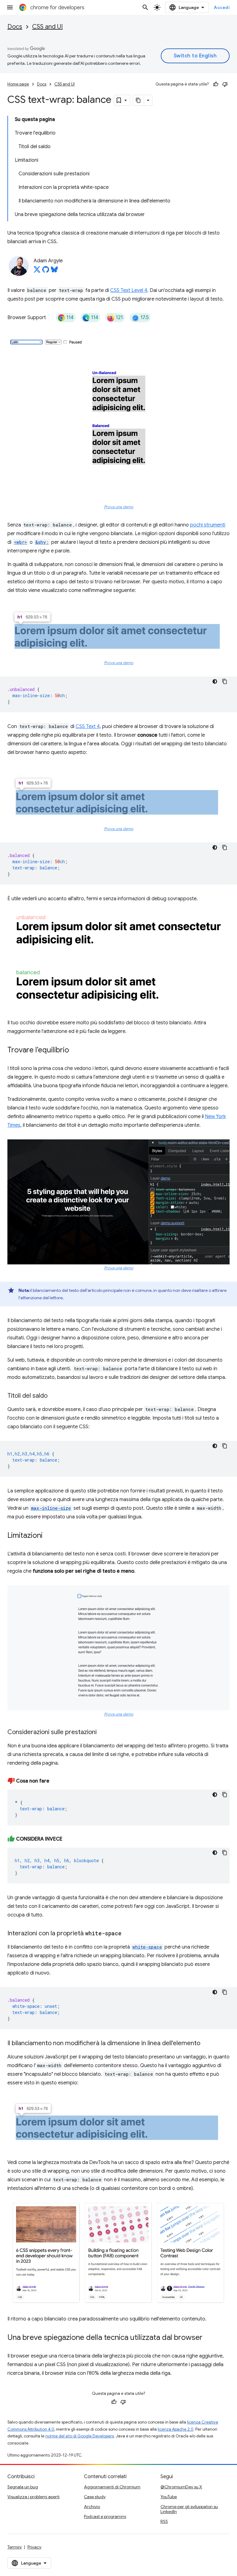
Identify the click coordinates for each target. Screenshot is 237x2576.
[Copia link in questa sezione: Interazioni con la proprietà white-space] (128, 1934)
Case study (95, 2497)
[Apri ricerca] (145, 7)
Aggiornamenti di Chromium (112, 2487)
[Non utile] (225, 84)
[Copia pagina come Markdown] (139, 100)
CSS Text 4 (88, 726)
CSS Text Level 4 (129, 290)
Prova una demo (119, 507)
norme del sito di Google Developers (80, 2436)
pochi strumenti (208, 525)
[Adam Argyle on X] (37, 271)
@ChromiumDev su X (181, 2487)
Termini (15, 2547)
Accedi (222, 7)
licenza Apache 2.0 (176, 2429)
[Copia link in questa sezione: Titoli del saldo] (54, 1396)
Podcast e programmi (105, 2516)
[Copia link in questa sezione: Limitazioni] (49, 1536)
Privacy (34, 2547)
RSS (164, 2521)
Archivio (92, 2507)
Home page (18, 84)
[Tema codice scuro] (215, 681)
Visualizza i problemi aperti (33, 2497)
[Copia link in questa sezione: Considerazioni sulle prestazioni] (103, 1733)
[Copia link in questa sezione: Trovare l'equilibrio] (75, 1051)
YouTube (169, 2497)
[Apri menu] (10, 7)
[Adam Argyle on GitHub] (46, 271)
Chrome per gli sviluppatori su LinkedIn (189, 2509)
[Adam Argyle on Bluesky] (54, 271)
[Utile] (216, 84)
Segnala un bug (23, 2487)
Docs (15, 27)
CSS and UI (47, 27)
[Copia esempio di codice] (225, 681)
